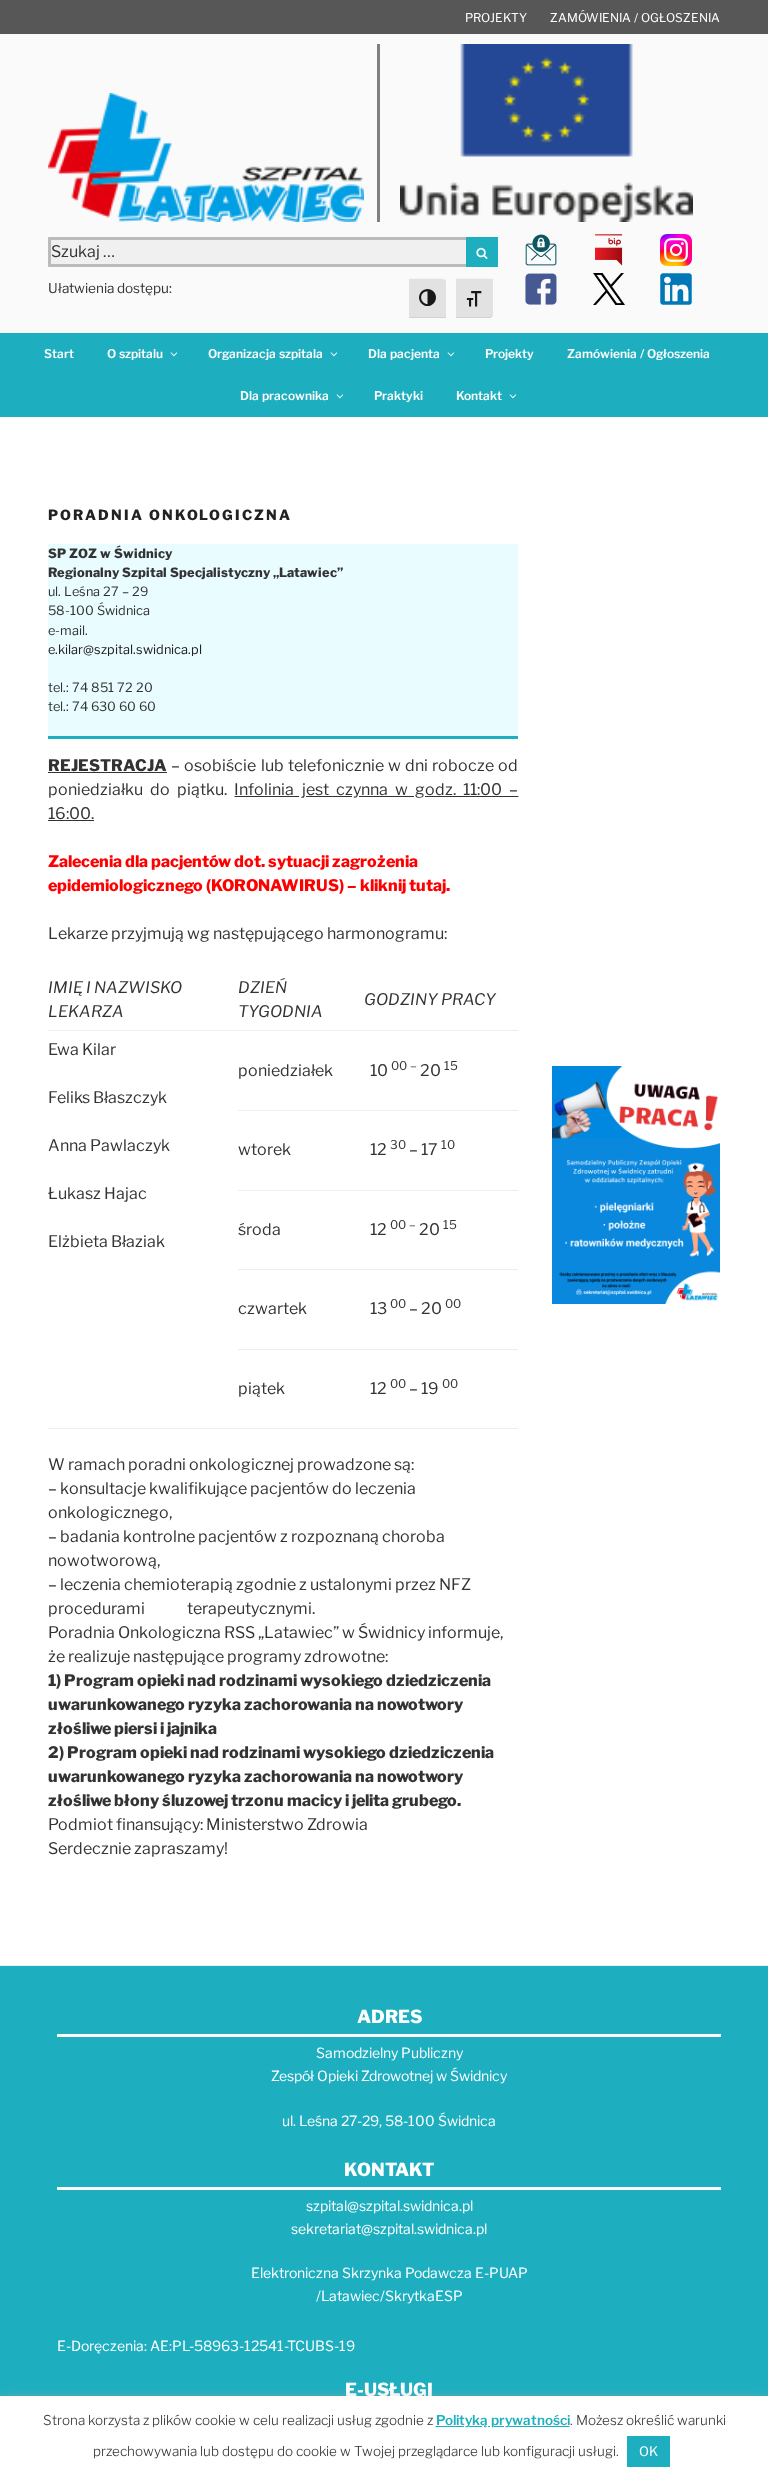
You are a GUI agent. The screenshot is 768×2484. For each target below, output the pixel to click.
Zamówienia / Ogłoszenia (635, 17)
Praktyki (398, 395)
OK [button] (648, 2451)
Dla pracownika (284, 395)
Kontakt (479, 395)
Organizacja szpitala (265, 353)
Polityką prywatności (503, 2420)
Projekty (496, 17)
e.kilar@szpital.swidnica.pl (125, 649)
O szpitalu (135, 353)
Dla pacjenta (404, 353)
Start (59, 353)
